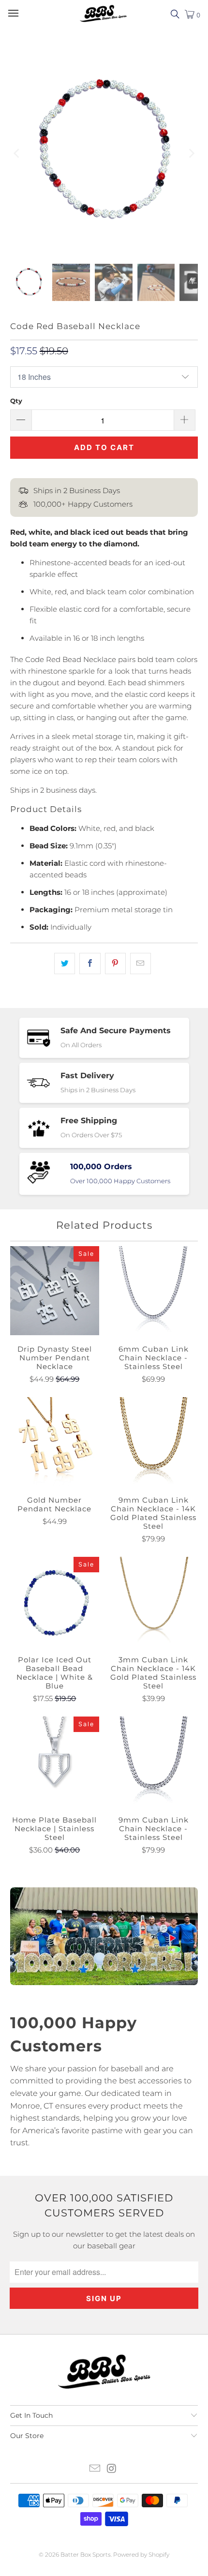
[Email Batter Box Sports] (95, 2469)
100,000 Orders (101, 1167)
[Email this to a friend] (141, 964)
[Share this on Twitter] (65, 964)
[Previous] (17, 153)
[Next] (191, 153)
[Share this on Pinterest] (115, 964)
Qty (16, 401)
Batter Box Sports (86, 2554)
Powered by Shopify (141, 2554)
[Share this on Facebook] (90, 964)
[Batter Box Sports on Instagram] (112, 2469)
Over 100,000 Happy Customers (120, 1181)
